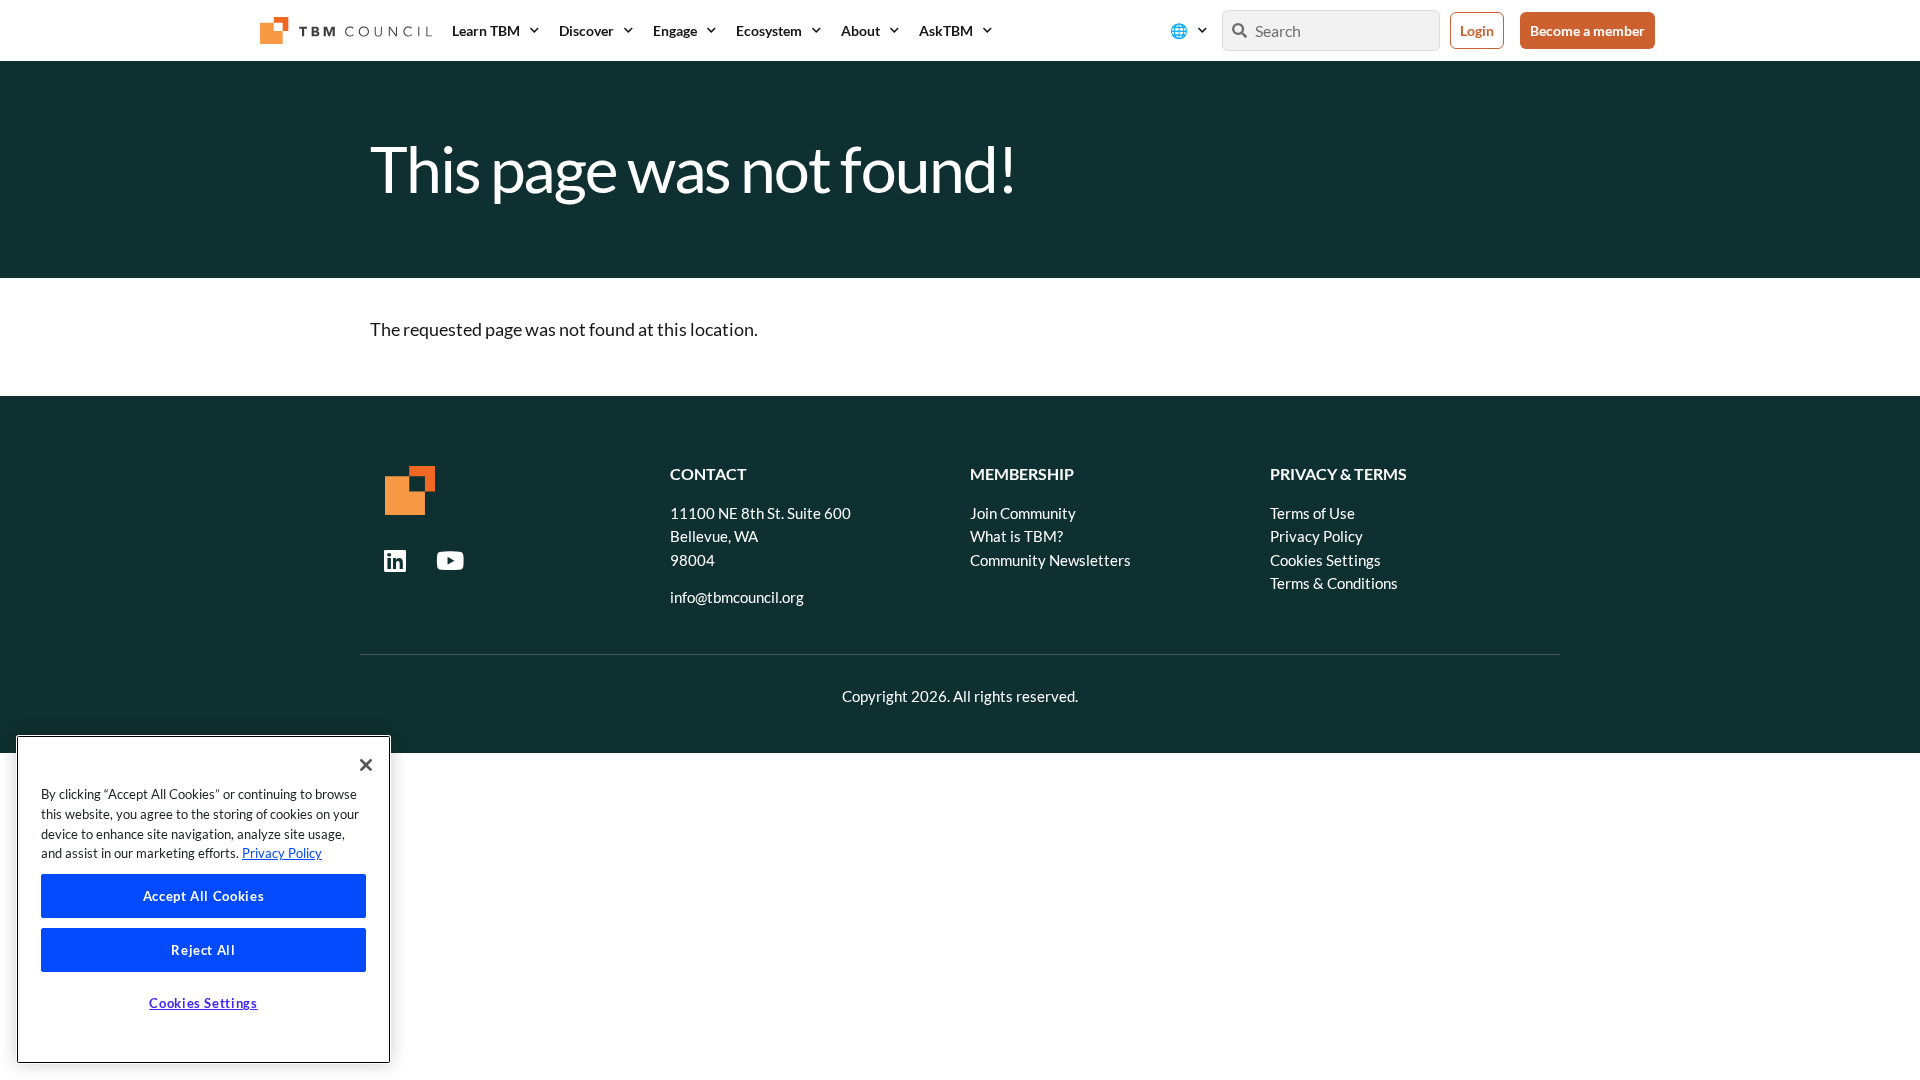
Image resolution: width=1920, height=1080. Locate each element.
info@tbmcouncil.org (737, 597)
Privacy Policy (1316, 536)
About (860, 30)
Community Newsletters (1050, 560)
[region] (203, 899)
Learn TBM (486, 30)
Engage (675, 30)
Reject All (203, 950)
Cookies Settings (1325, 560)
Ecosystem (769, 30)
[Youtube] (450, 560)
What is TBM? (1016, 536)
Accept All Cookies (204, 896)
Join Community (1023, 513)
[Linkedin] (395, 560)
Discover (586, 30)
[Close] (366, 765)
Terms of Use (1312, 513)
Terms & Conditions (1334, 583)
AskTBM (946, 30)
